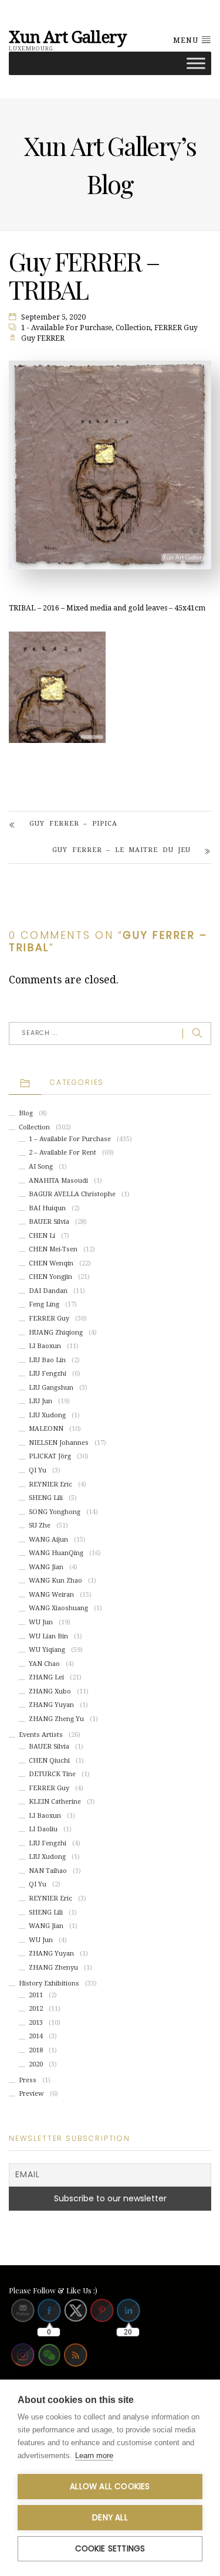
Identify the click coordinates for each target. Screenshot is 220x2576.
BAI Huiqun (47, 1208)
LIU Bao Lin (47, 1360)
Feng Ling (44, 1304)
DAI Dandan (48, 1291)
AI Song (41, 1167)
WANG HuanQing (56, 1553)
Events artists (41, 1735)
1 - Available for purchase (67, 328)
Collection (133, 328)
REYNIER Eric (50, 1484)
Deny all (110, 2518)
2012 (36, 2009)
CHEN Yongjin (50, 1277)
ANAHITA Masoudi (58, 1181)
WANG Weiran (51, 1595)
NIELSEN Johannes (59, 1443)
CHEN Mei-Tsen (53, 1249)
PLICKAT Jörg (50, 1456)
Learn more (94, 2455)
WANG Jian (46, 1567)
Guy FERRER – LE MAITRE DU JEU (121, 850)
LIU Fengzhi (48, 1374)
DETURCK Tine (52, 1774)
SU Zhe (40, 1525)
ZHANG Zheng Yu (56, 1719)
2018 (36, 2050)
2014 (36, 2036)
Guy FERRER (43, 338)
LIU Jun (40, 1401)
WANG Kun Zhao (55, 1581)
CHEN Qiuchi (49, 1761)
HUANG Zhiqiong (56, 1333)
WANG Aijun (48, 1540)
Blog (26, 1113)
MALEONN (46, 1429)
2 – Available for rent (62, 1153)
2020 (36, 2064)
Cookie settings (110, 2549)
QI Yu (38, 1470)
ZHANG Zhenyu (53, 1968)
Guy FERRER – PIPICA (73, 824)
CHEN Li (42, 1236)
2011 (36, 1995)
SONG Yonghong (55, 1512)
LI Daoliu (43, 1829)
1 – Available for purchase (70, 1139)
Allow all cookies (110, 2487)
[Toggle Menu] (196, 63)
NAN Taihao (48, 1871)
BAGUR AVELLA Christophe (72, 1194)
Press (28, 2080)
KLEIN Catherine (55, 1802)
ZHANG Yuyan (51, 1705)
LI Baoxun (45, 1346)
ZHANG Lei (46, 1677)
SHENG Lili (46, 1498)
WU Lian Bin (48, 1636)
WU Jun (41, 1622)
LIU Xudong (47, 1415)
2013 (36, 2023)
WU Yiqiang (47, 1650)
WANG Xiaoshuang (58, 1608)
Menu (187, 40)
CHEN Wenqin (51, 1263)
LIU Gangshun (51, 1388)
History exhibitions (49, 1983)
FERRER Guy (176, 328)
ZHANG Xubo (50, 1691)
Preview (31, 2094)
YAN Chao (44, 1664)
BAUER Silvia (49, 1222)
